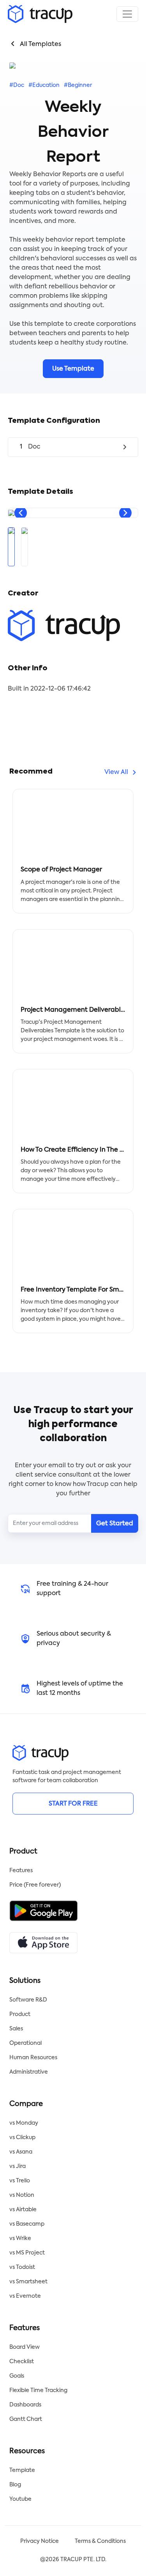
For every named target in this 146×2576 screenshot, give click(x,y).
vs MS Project (27, 2253)
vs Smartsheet (28, 2282)
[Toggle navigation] (127, 14)
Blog (15, 2485)
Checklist (22, 2362)
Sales (16, 2029)
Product (20, 2014)
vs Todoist (22, 2267)
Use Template (73, 369)
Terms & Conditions (100, 2541)
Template (22, 2470)
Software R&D (28, 2000)
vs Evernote (25, 2296)
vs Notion (22, 2195)
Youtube (20, 2499)
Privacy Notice (40, 2541)
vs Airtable (23, 2210)
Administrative (29, 2072)
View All (116, 772)
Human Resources (33, 2058)
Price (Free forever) (35, 1885)
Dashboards (25, 2405)
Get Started (115, 1524)
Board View (25, 2347)
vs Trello (20, 2181)
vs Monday (24, 2123)
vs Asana (21, 2152)
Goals (17, 2376)
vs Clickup (22, 2138)
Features (21, 1871)
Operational (26, 2043)
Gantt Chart (26, 2419)
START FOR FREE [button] (73, 1804)
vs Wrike (20, 2239)
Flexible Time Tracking (38, 2390)
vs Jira (18, 2166)
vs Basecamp (27, 2224)
